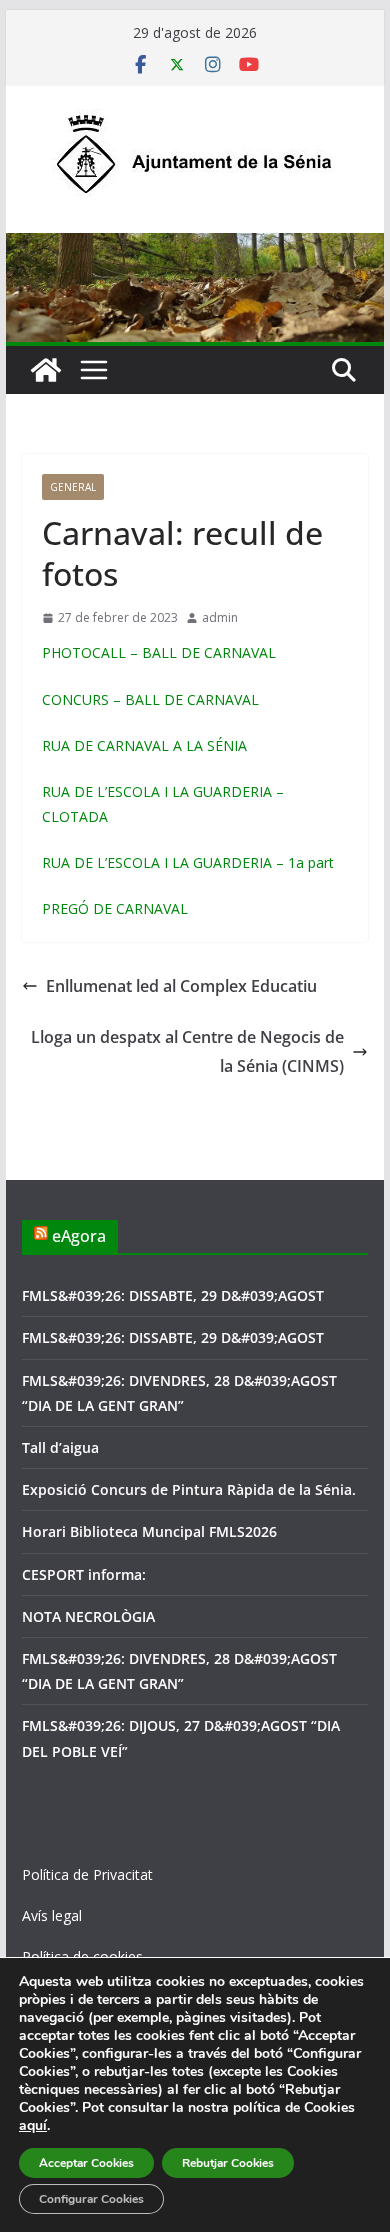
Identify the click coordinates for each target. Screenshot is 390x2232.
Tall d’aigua (60, 1447)
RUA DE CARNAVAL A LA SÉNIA (144, 745)
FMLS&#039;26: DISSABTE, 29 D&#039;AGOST (173, 1295)
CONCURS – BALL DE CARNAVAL (150, 699)
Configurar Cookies (91, 2199)
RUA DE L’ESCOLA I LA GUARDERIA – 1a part (188, 862)
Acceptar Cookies (86, 2163)
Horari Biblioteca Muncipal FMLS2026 (149, 1531)
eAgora (79, 1236)
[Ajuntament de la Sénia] (46, 370)
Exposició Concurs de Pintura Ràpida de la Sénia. (189, 1489)
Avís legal (52, 1915)
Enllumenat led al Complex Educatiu (181, 986)
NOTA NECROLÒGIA (88, 1616)
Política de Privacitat (87, 1874)
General (73, 487)
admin (220, 617)
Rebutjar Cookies (228, 2163)
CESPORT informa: (84, 1574)
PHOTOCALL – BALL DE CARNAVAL (159, 652)
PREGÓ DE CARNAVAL (115, 908)
